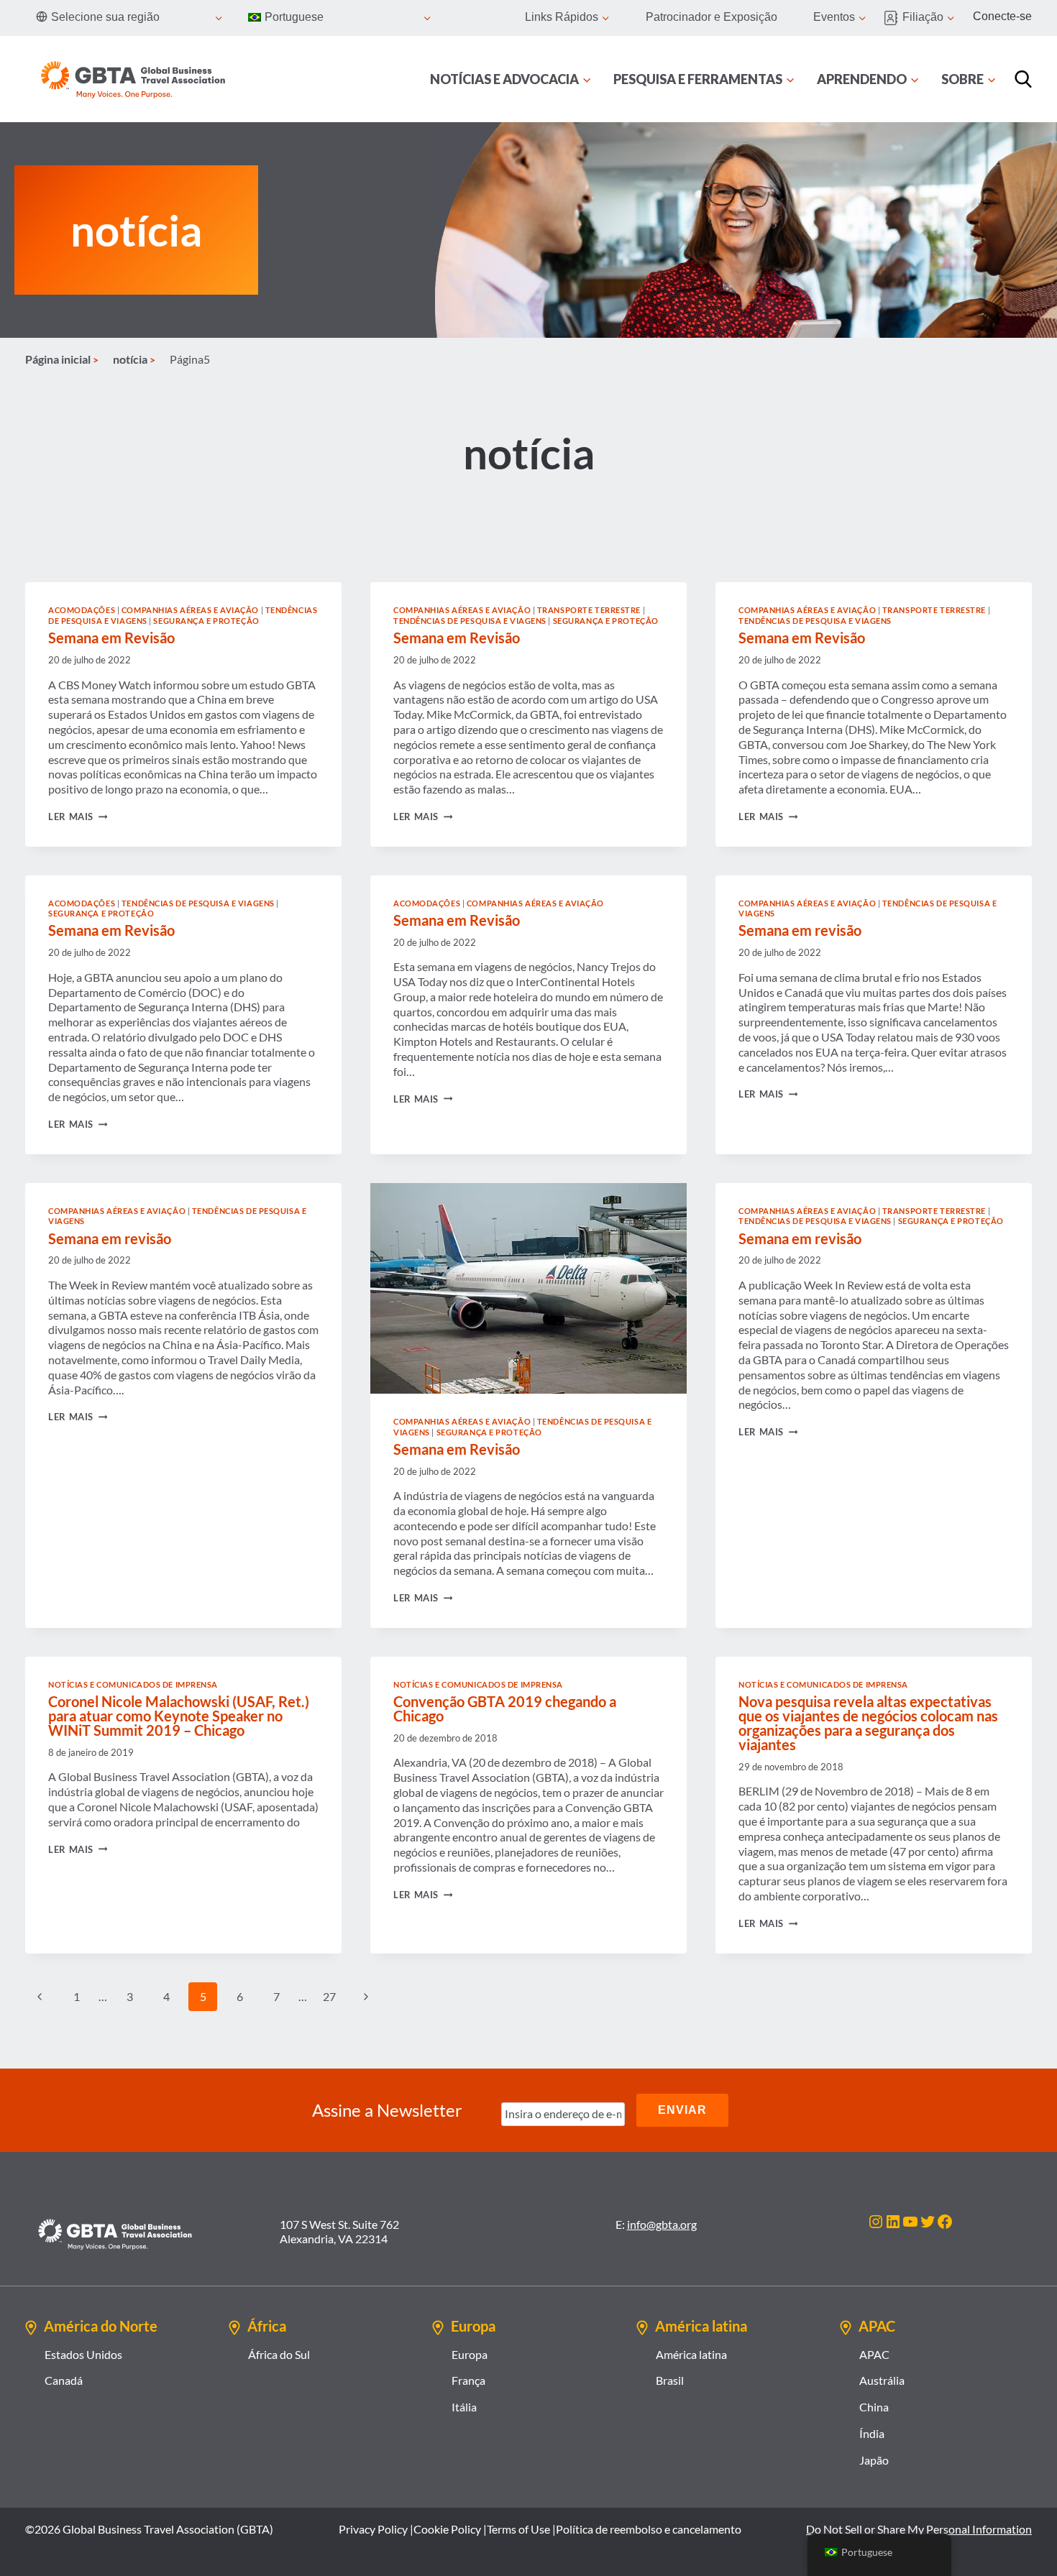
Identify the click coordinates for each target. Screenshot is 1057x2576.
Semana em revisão (800, 930)
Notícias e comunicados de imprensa (133, 1684)
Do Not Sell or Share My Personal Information (919, 2529)
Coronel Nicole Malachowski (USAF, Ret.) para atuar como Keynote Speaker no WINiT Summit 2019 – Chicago (179, 1716)
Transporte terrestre (589, 610)
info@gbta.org (662, 2224)
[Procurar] (1023, 79)
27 (329, 1996)
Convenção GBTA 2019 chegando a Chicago (505, 1708)
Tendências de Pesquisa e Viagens (470, 621)
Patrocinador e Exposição (711, 17)
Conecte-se (1002, 16)
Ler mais (78, 816)
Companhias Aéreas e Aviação (190, 610)
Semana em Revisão (111, 638)
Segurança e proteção (206, 621)
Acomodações (82, 610)
